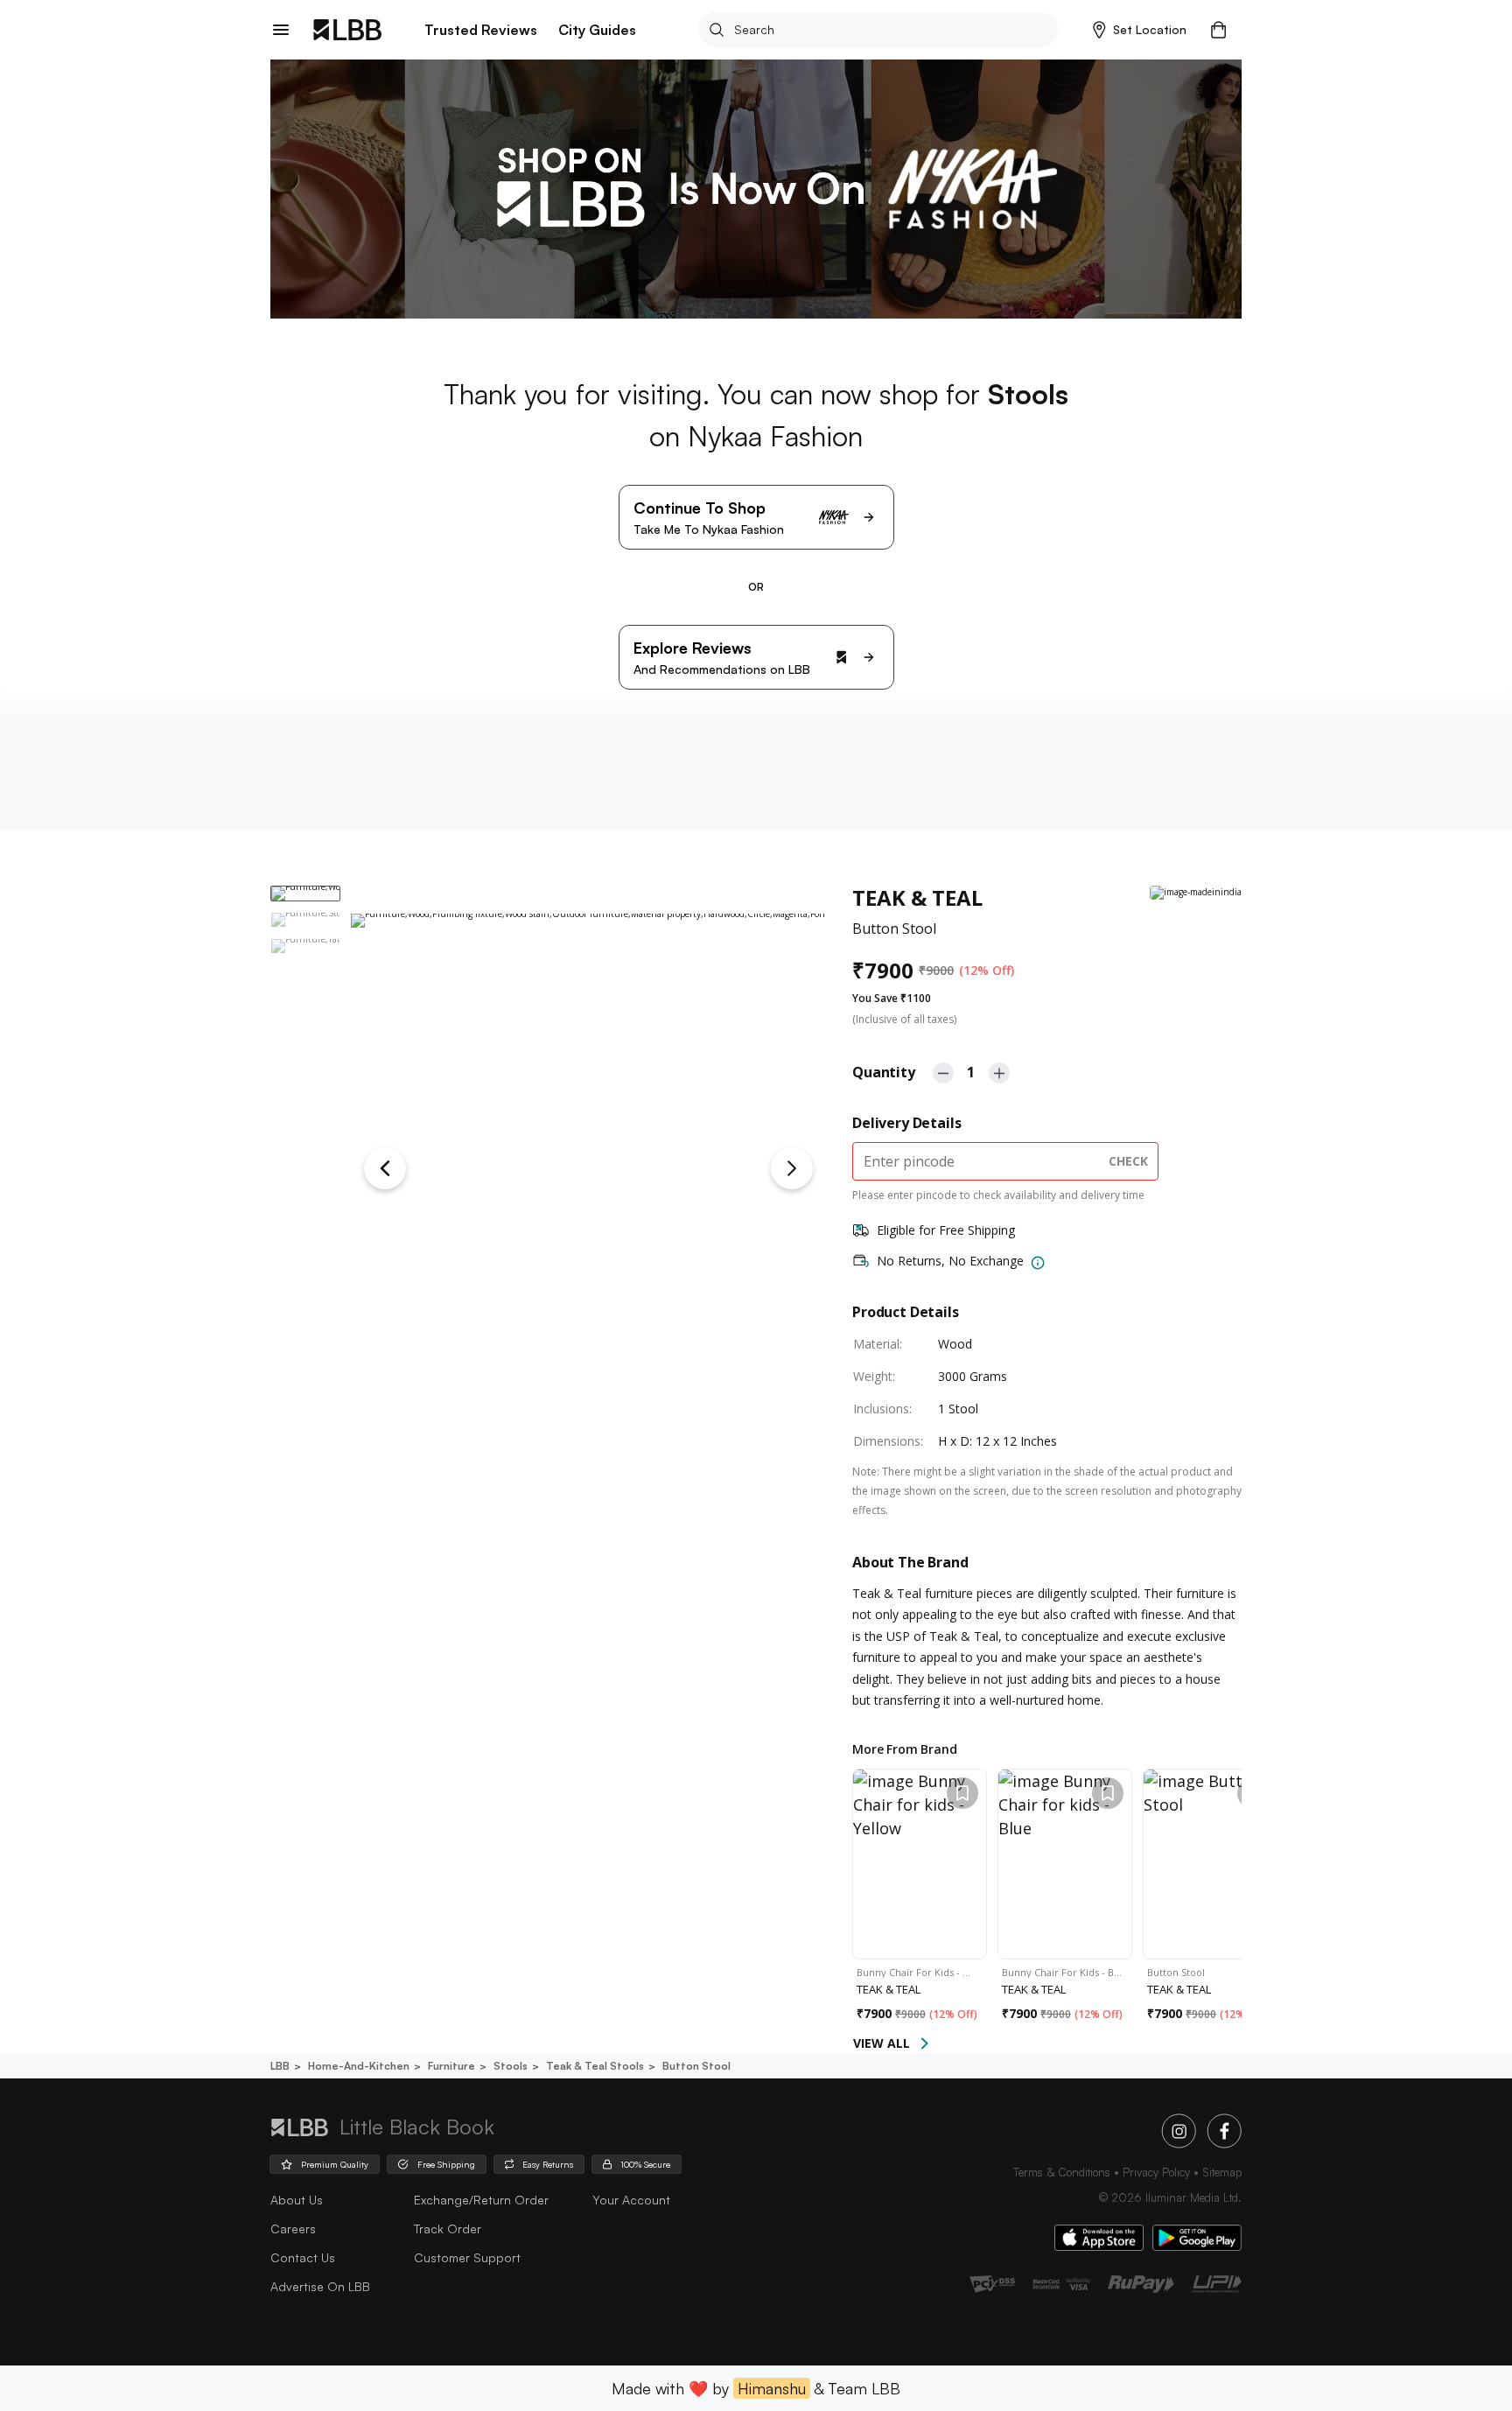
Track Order (448, 2229)
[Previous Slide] (385, 1168)
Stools (511, 2066)
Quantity (884, 1072)
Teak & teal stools (595, 2066)
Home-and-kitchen (359, 2066)
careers (293, 2229)
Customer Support (467, 2257)
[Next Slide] (792, 1168)
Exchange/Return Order (481, 2200)
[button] (1140, 30)
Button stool (696, 2066)
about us (297, 2200)
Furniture (451, 2066)
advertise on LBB (320, 2286)
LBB (280, 2066)
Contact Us (303, 2257)
